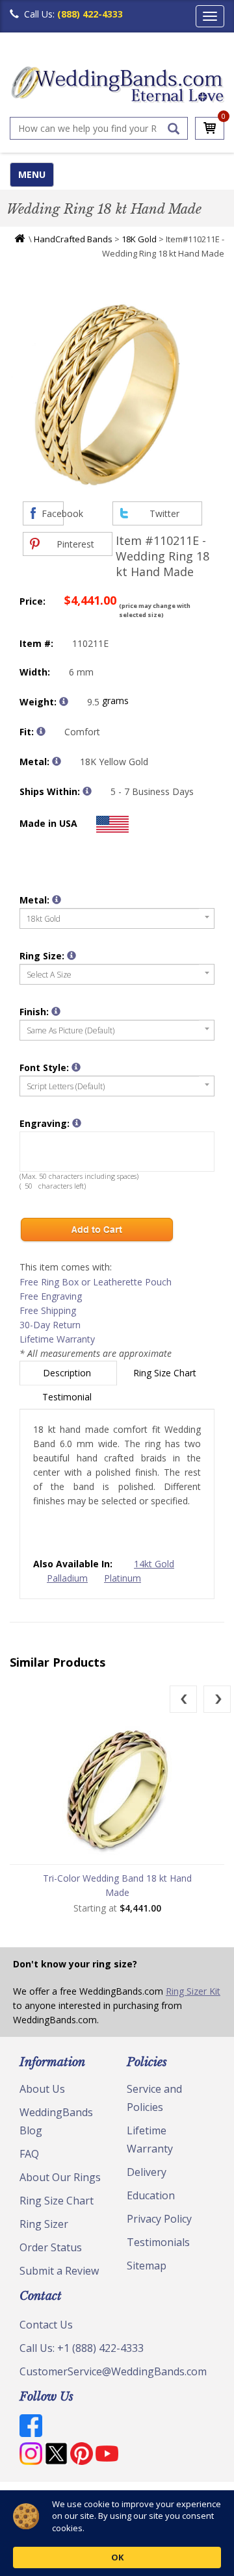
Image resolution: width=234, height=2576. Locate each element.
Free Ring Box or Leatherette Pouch (96, 1282)
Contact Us (46, 2325)
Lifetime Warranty (57, 1339)
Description (68, 1373)
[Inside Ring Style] (41, 731)
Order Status (51, 2247)
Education (151, 2195)
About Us (42, 2089)
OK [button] (117, 2557)
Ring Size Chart (166, 1373)
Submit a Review (59, 2271)
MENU (32, 174)
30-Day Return (50, 1325)
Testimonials (158, 2242)
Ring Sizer (44, 2224)
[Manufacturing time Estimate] (87, 791)
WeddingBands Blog (56, 2121)
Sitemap (147, 2266)
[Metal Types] (57, 761)
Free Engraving (51, 1296)
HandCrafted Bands (73, 239)
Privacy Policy (159, 2219)
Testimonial (68, 1397)
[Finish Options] (56, 1011)
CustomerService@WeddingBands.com (113, 2371)
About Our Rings (60, 2177)
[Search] (174, 129)
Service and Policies (154, 2098)
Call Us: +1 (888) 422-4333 (82, 2348)
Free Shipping (48, 1310)
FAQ (29, 2154)
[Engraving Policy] (76, 1067)
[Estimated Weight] (64, 701)
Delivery (147, 2172)
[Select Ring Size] (71, 955)
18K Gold (139, 239)
